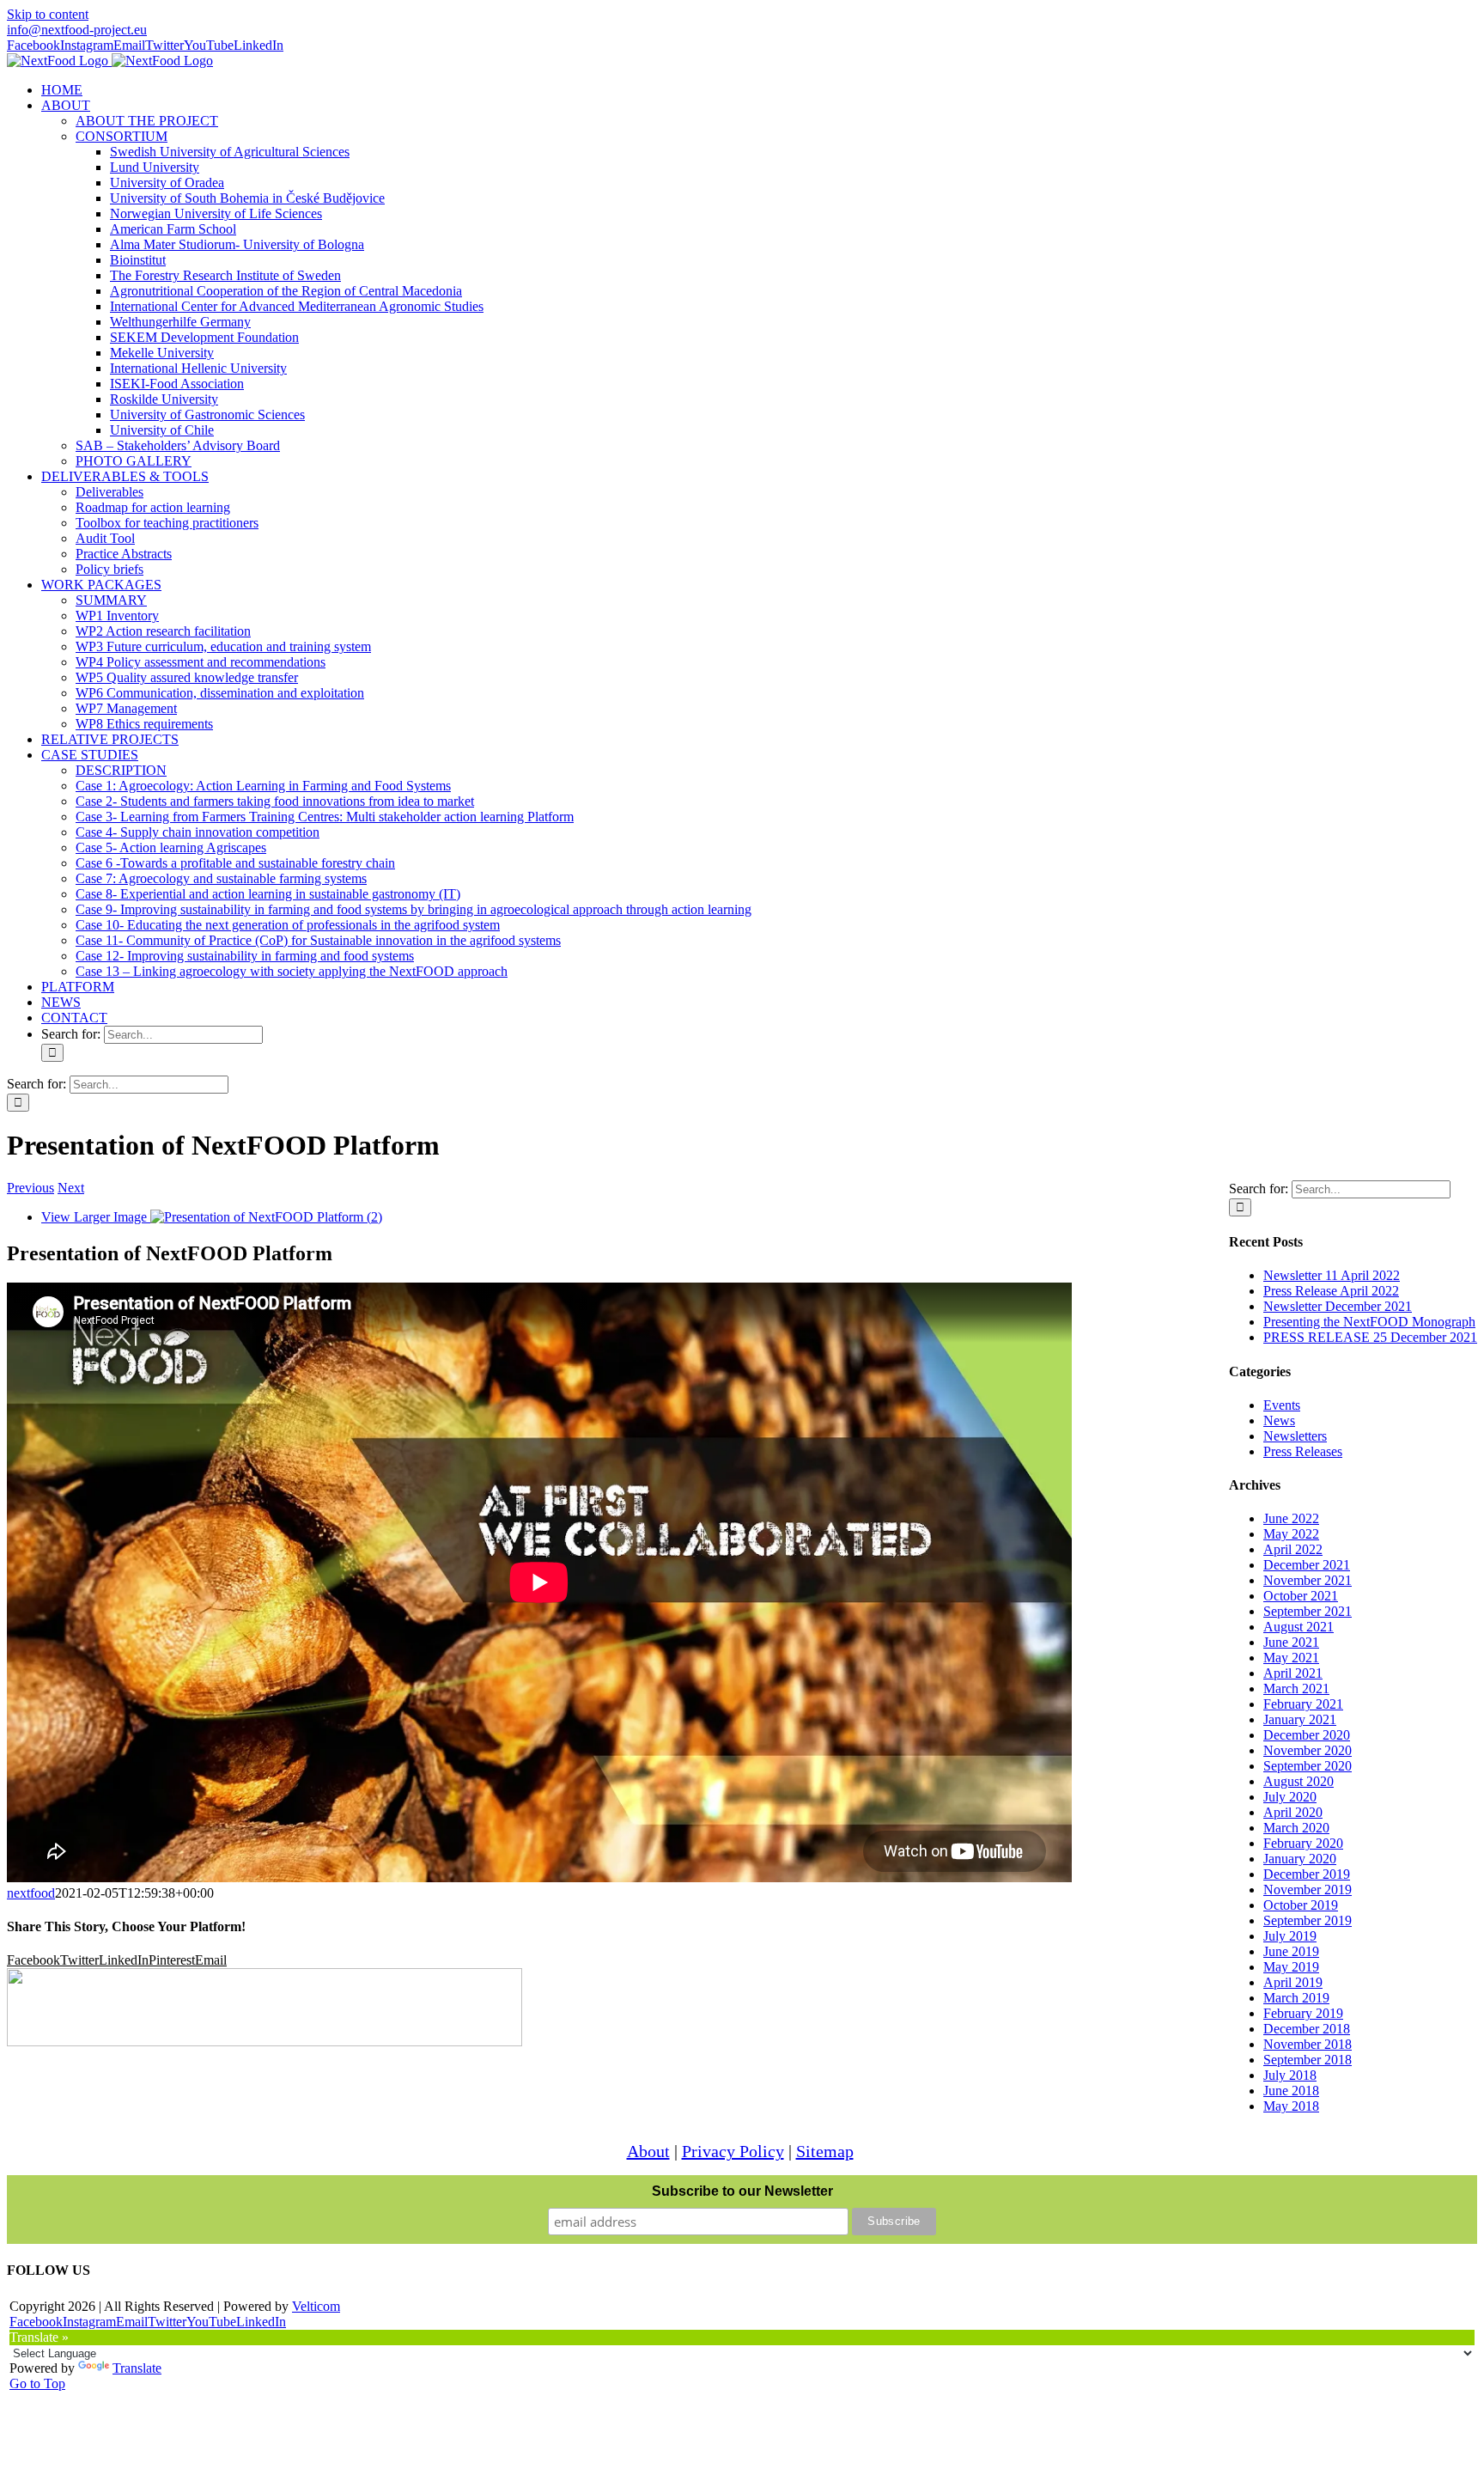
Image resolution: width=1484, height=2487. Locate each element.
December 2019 (1307, 1874)
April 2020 (1293, 1812)
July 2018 (1290, 2075)
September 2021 (1308, 1611)
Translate (137, 2368)
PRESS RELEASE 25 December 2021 (1370, 1337)
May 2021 (1291, 1658)
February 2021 (1303, 1704)
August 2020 (1298, 1781)
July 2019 (1290, 1936)
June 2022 (1291, 1518)
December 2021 (1307, 1565)
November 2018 (1308, 2044)
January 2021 (1300, 1719)
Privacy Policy (733, 2151)
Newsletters (1295, 1436)
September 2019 (1308, 1920)
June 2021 (1291, 1642)
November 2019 (1308, 1890)
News (1279, 1420)
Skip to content (48, 14)
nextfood (31, 1893)
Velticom (316, 2306)
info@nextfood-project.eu (77, 30)
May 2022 (1291, 1534)
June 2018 (1291, 2091)
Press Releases (1303, 1451)
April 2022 (1293, 1549)
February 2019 (1303, 2013)
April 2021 (1293, 1673)
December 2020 (1307, 1735)
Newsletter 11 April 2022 (1332, 1275)
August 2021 (1298, 1627)
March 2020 (1296, 1828)
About (648, 2151)
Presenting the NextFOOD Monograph (1369, 1322)
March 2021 (1296, 1688)
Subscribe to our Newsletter (742, 2191)
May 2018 (1291, 2106)
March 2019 (1296, 1998)
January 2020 (1300, 1859)
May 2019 (1291, 1967)
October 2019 (1301, 1905)
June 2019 (1291, 1951)
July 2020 (1290, 1797)
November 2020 (1308, 1750)
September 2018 (1308, 2060)
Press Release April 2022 (1331, 1291)
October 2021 (1301, 1596)
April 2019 (1293, 1982)
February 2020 (1303, 1843)
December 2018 (1307, 2029)
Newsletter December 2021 (1338, 1306)
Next (71, 1188)
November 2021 (1308, 1580)
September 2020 (1308, 1766)
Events (1282, 1405)
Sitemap (825, 2151)
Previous (30, 1188)
